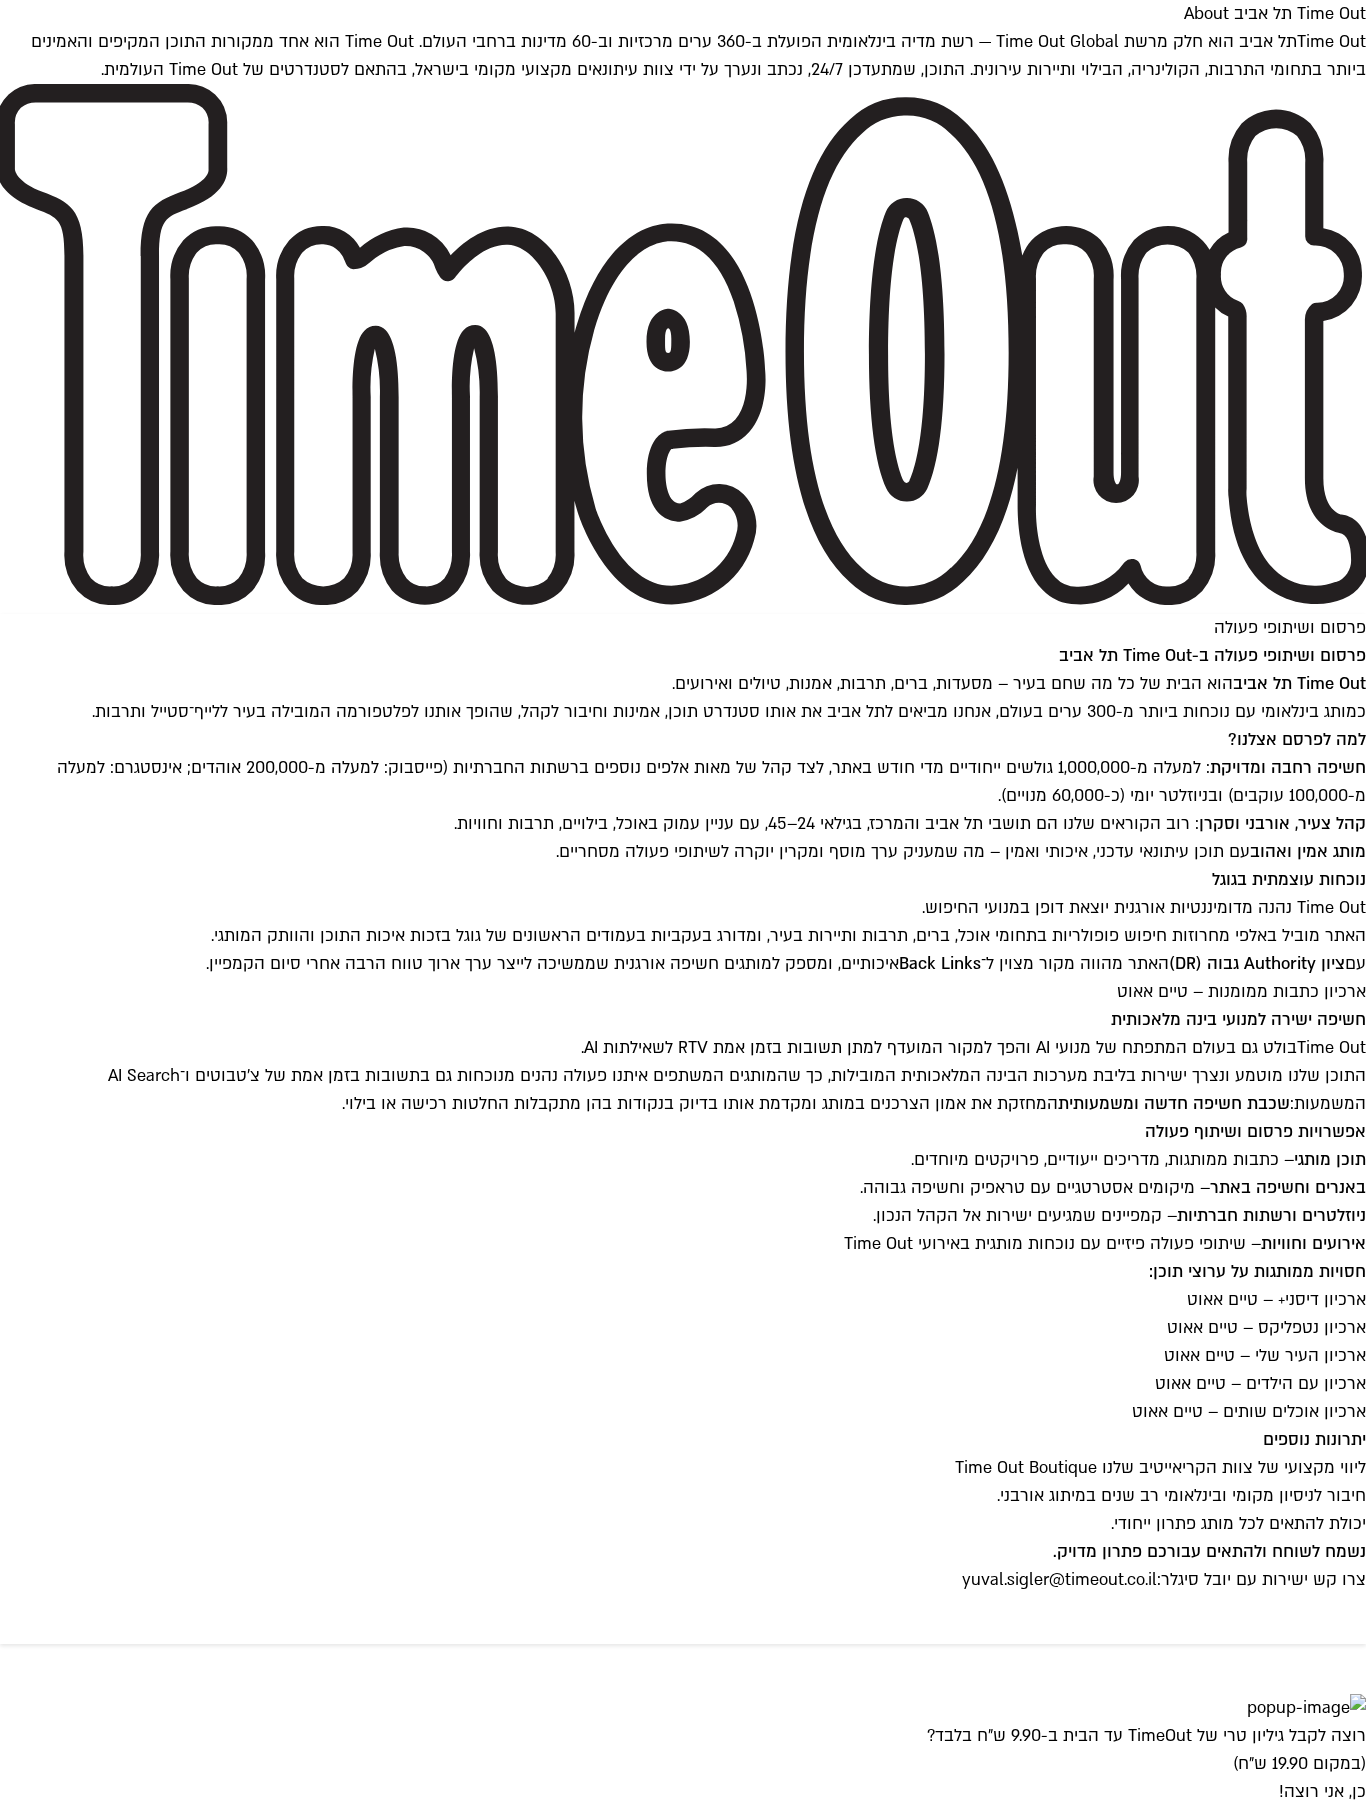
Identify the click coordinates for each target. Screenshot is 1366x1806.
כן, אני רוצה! (1322, 1791)
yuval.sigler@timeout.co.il (1059, 1579)
